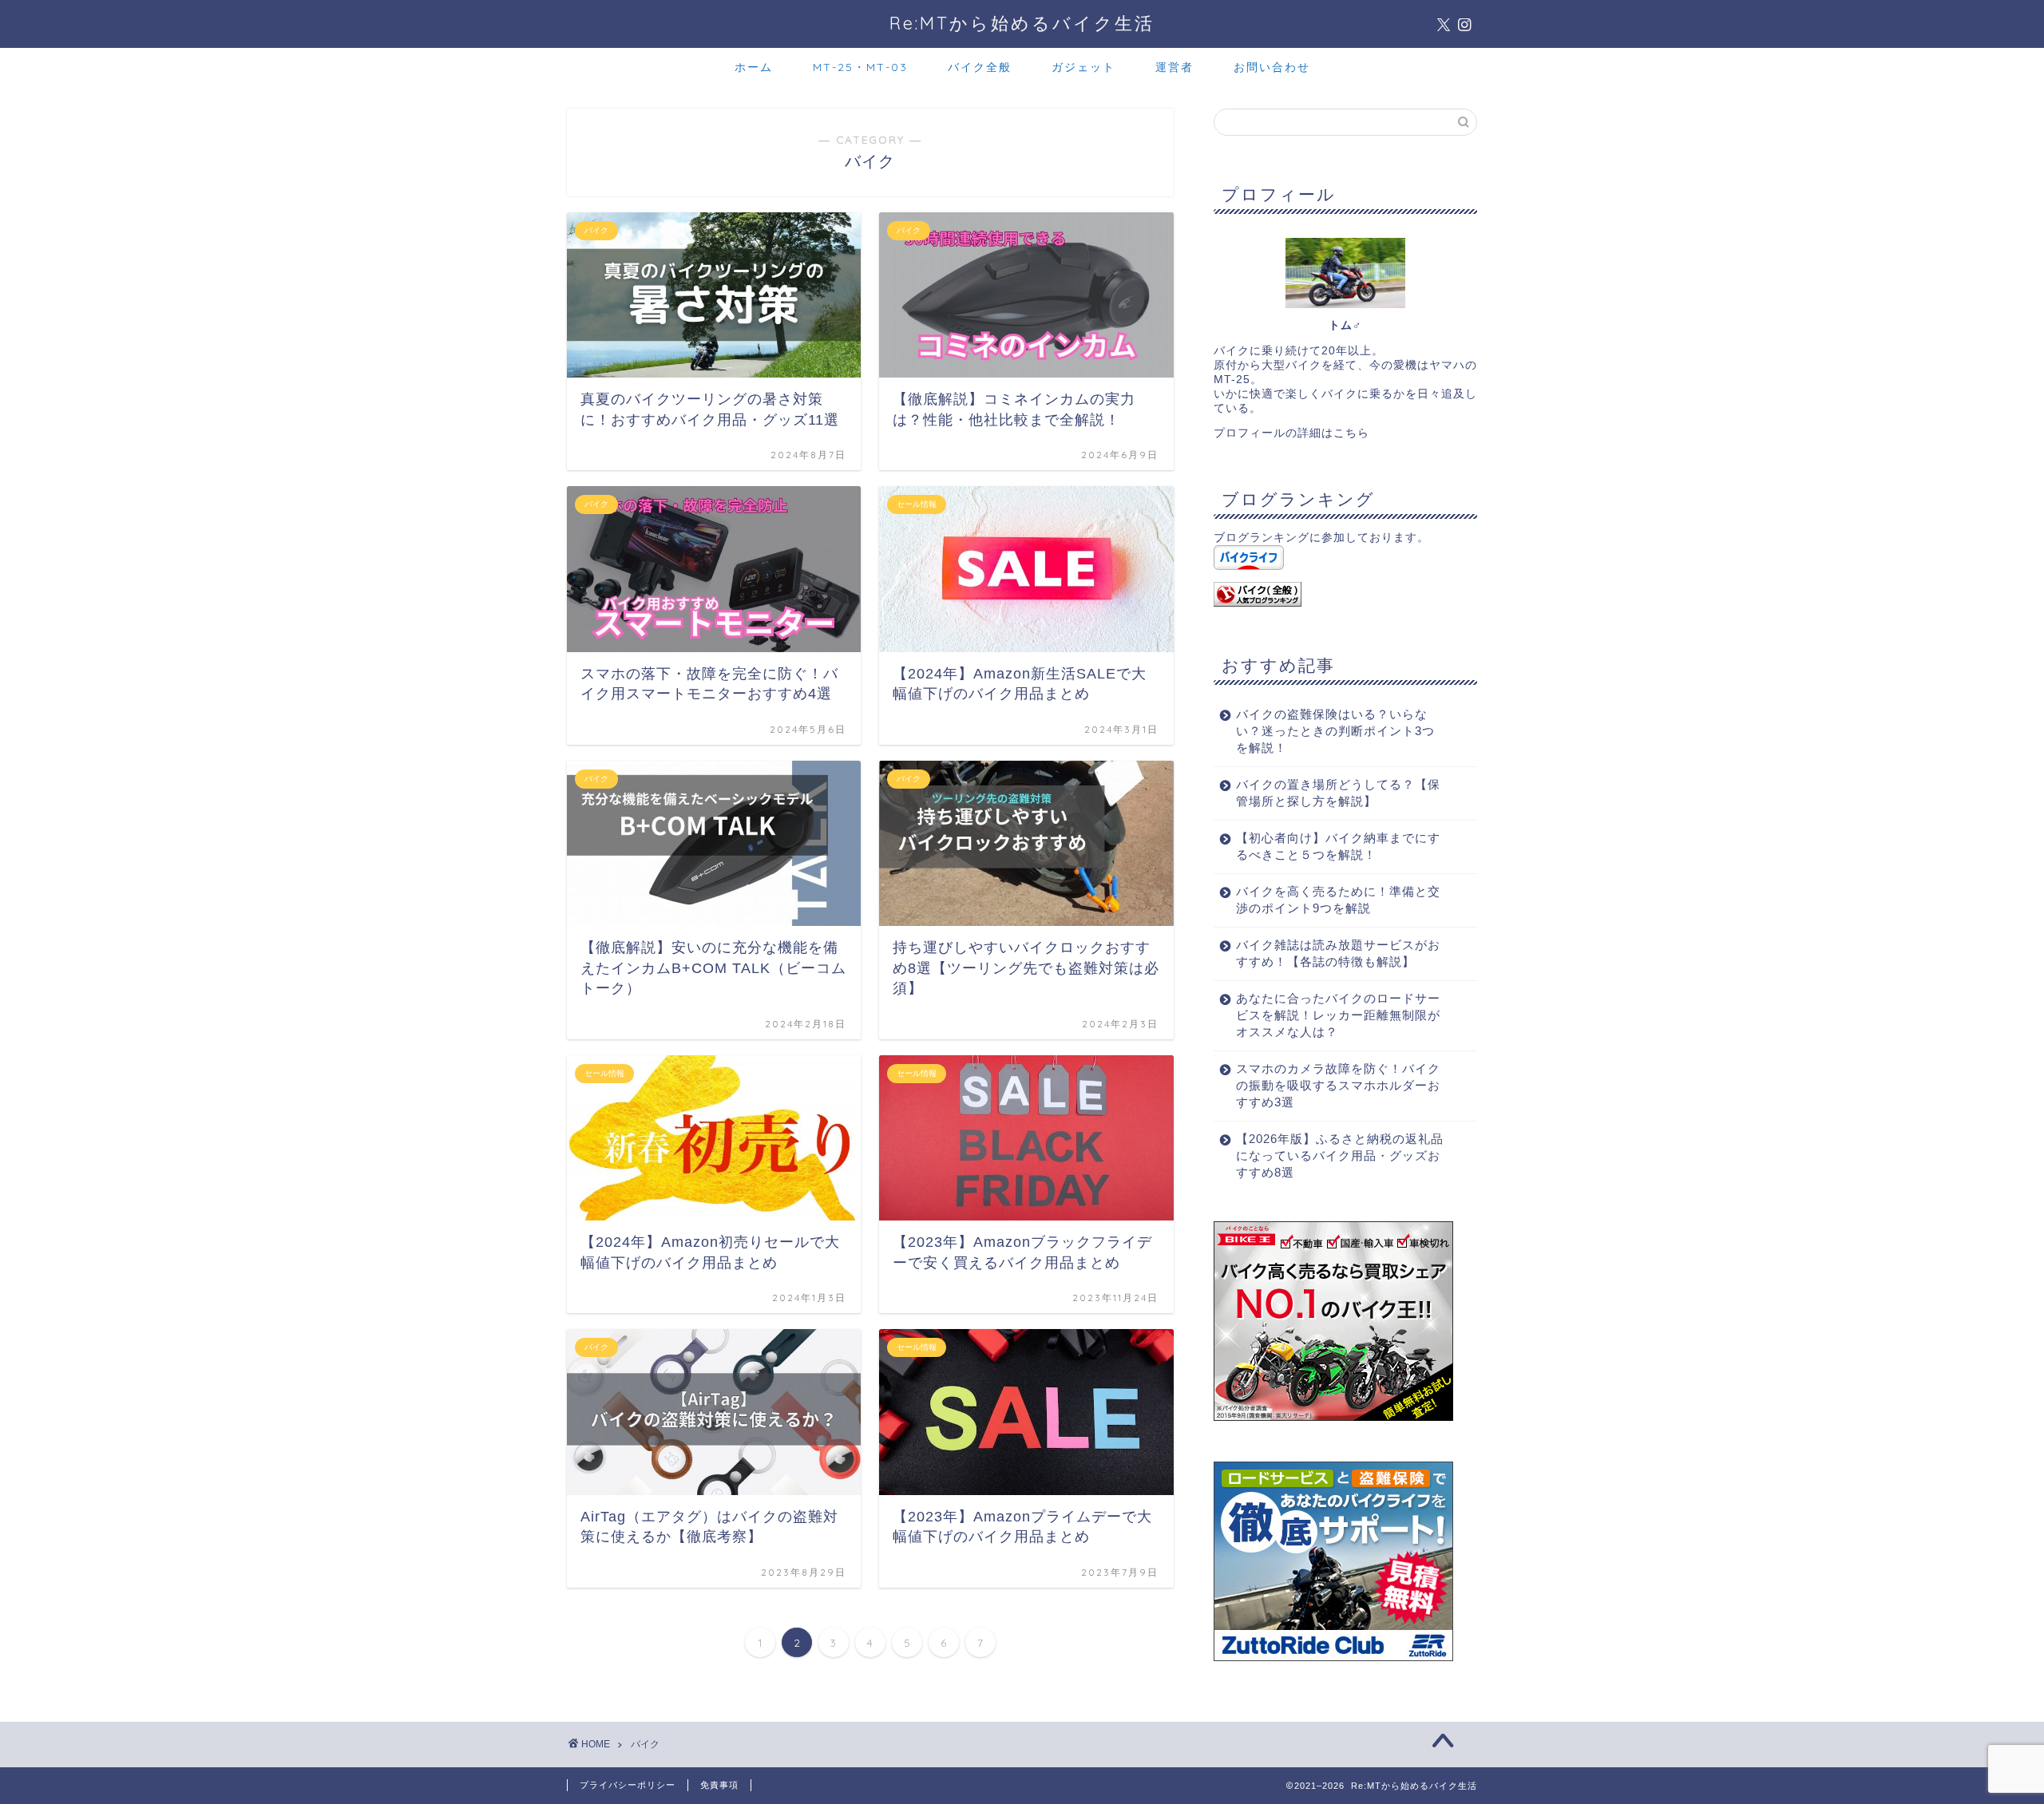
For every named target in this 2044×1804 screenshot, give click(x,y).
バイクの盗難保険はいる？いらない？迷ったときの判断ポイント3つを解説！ (1335, 731)
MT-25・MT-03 (860, 67)
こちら (1351, 433)
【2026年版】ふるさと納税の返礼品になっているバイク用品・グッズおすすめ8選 (1340, 1155)
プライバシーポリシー (628, 1785)
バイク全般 (980, 67)
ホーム (754, 67)
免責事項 (719, 1785)
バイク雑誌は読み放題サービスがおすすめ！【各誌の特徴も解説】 (1338, 953)
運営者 (1175, 67)
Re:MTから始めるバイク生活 (1022, 23)
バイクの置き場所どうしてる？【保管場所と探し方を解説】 (1338, 793)
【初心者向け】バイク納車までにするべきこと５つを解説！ (1338, 846)
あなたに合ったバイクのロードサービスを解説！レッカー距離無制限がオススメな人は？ (1338, 1015)
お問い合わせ (1272, 67)
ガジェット (1083, 67)
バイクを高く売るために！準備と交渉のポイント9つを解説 (1338, 900)
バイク (645, 1744)
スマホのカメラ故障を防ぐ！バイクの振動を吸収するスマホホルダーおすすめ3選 (1338, 1085)
